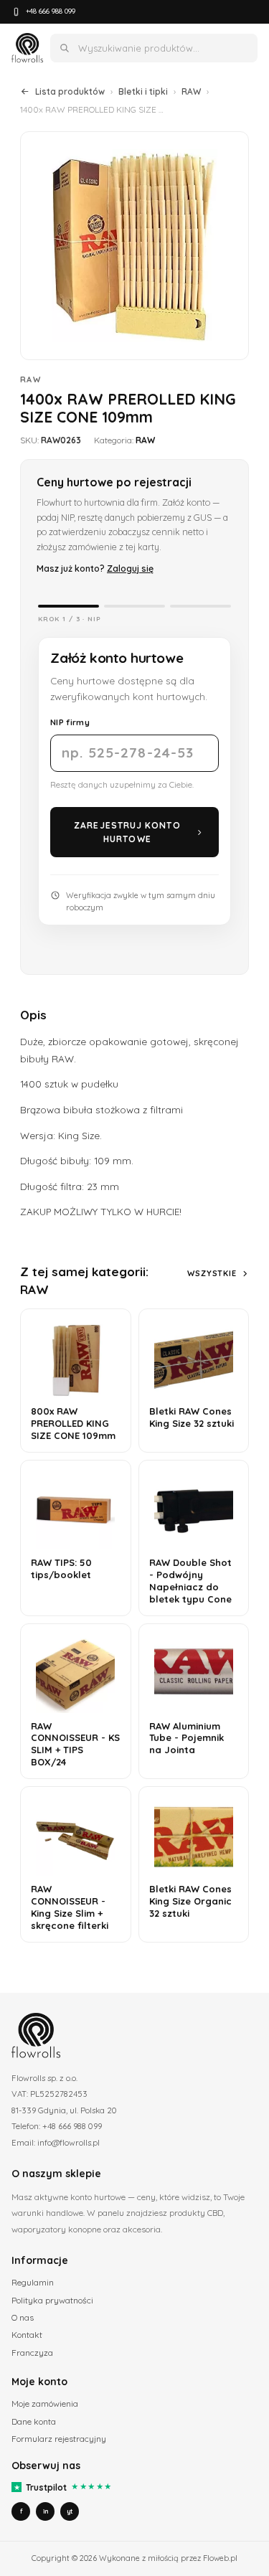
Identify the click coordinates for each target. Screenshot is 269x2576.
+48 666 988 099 (51, 11)
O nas (23, 2317)
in (46, 2511)
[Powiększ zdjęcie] (134, 246)
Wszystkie (212, 1273)
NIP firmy (70, 722)
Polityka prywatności (52, 2300)
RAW (191, 91)
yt (70, 2511)
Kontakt (27, 2335)
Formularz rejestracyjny (59, 2439)
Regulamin (33, 2282)
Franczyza (32, 2353)
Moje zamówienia (45, 2403)
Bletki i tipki (143, 91)
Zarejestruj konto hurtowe (127, 832)
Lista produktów (70, 91)
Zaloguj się (130, 568)
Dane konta (34, 2421)
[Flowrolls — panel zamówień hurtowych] (27, 48)
